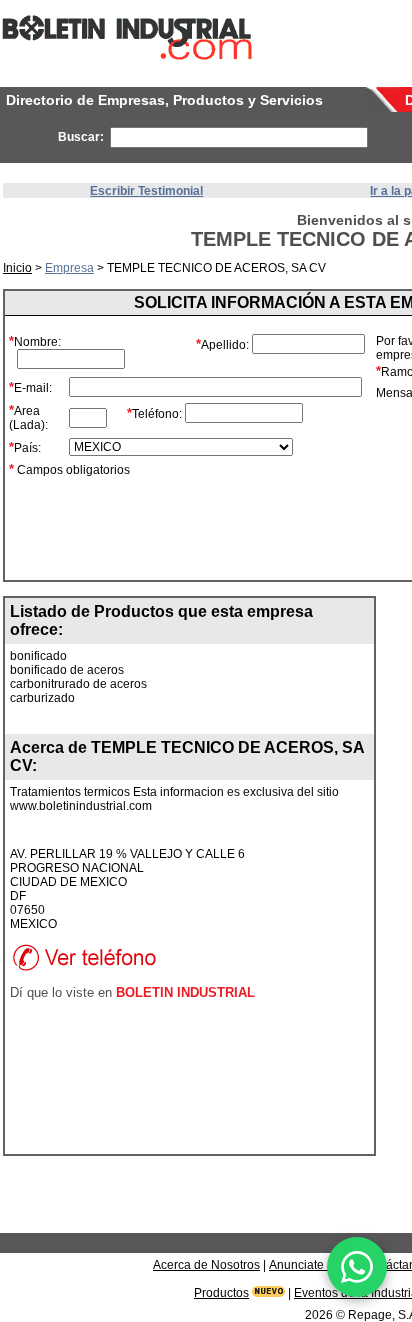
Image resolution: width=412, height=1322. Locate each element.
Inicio (17, 268)
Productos (221, 1293)
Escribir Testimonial (146, 191)
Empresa (69, 268)
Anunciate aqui (310, 1265)
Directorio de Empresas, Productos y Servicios (164, 100)
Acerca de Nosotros (206, 1265)
